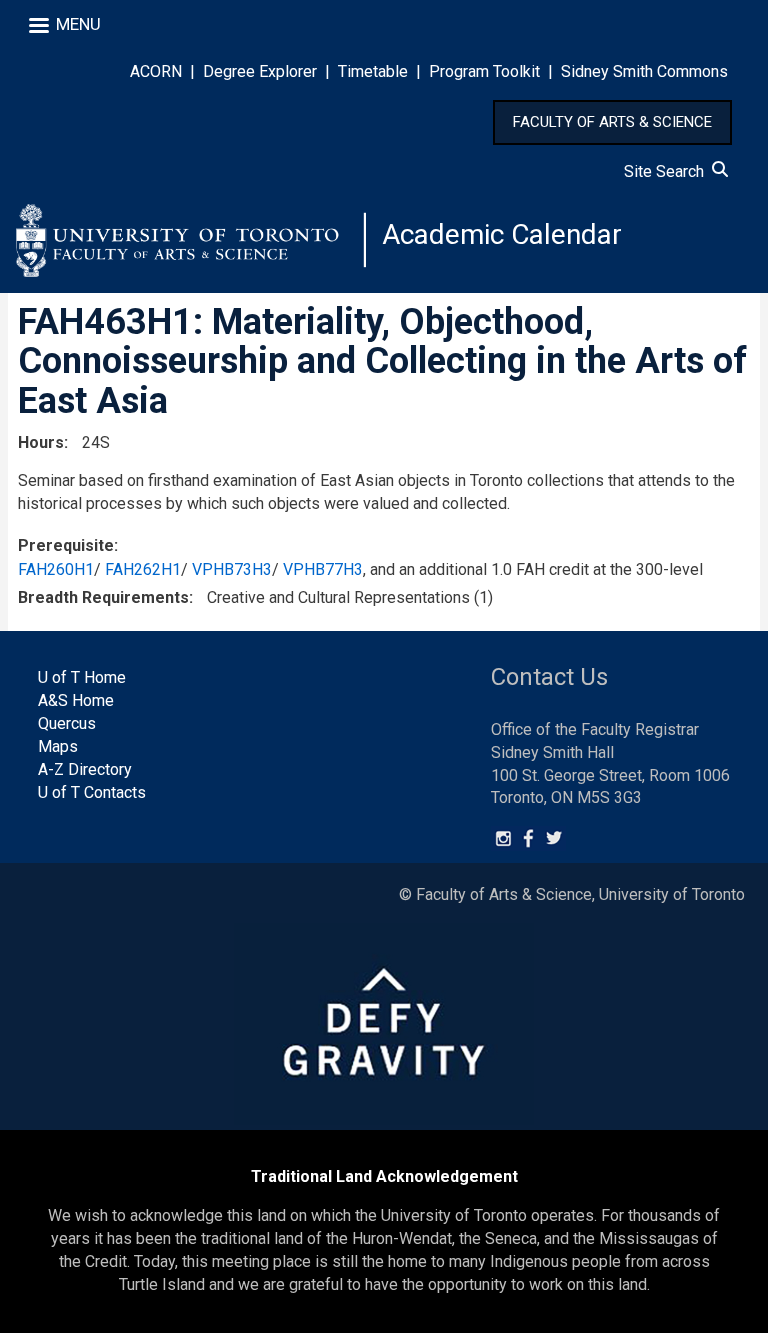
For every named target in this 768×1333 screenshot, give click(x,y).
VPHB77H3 (323, 569)
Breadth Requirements (103, 597)
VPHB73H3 (232, 569)
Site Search (668, 171)
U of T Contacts (92, 792)
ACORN (156, 71)
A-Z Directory (85, 769)
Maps (58, 746)
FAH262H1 (143, 569)
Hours (41, 442)
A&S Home (76, 700)
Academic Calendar (502, 234)
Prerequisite (66, 545)
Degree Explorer (260, 71)
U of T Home (82, 677)
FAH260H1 (56, 569)
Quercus (67, 723)
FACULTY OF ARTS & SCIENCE (612, 122)
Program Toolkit (484, 71)
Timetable (373, 71)
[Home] (191, 240)
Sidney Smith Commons (644, 71)
